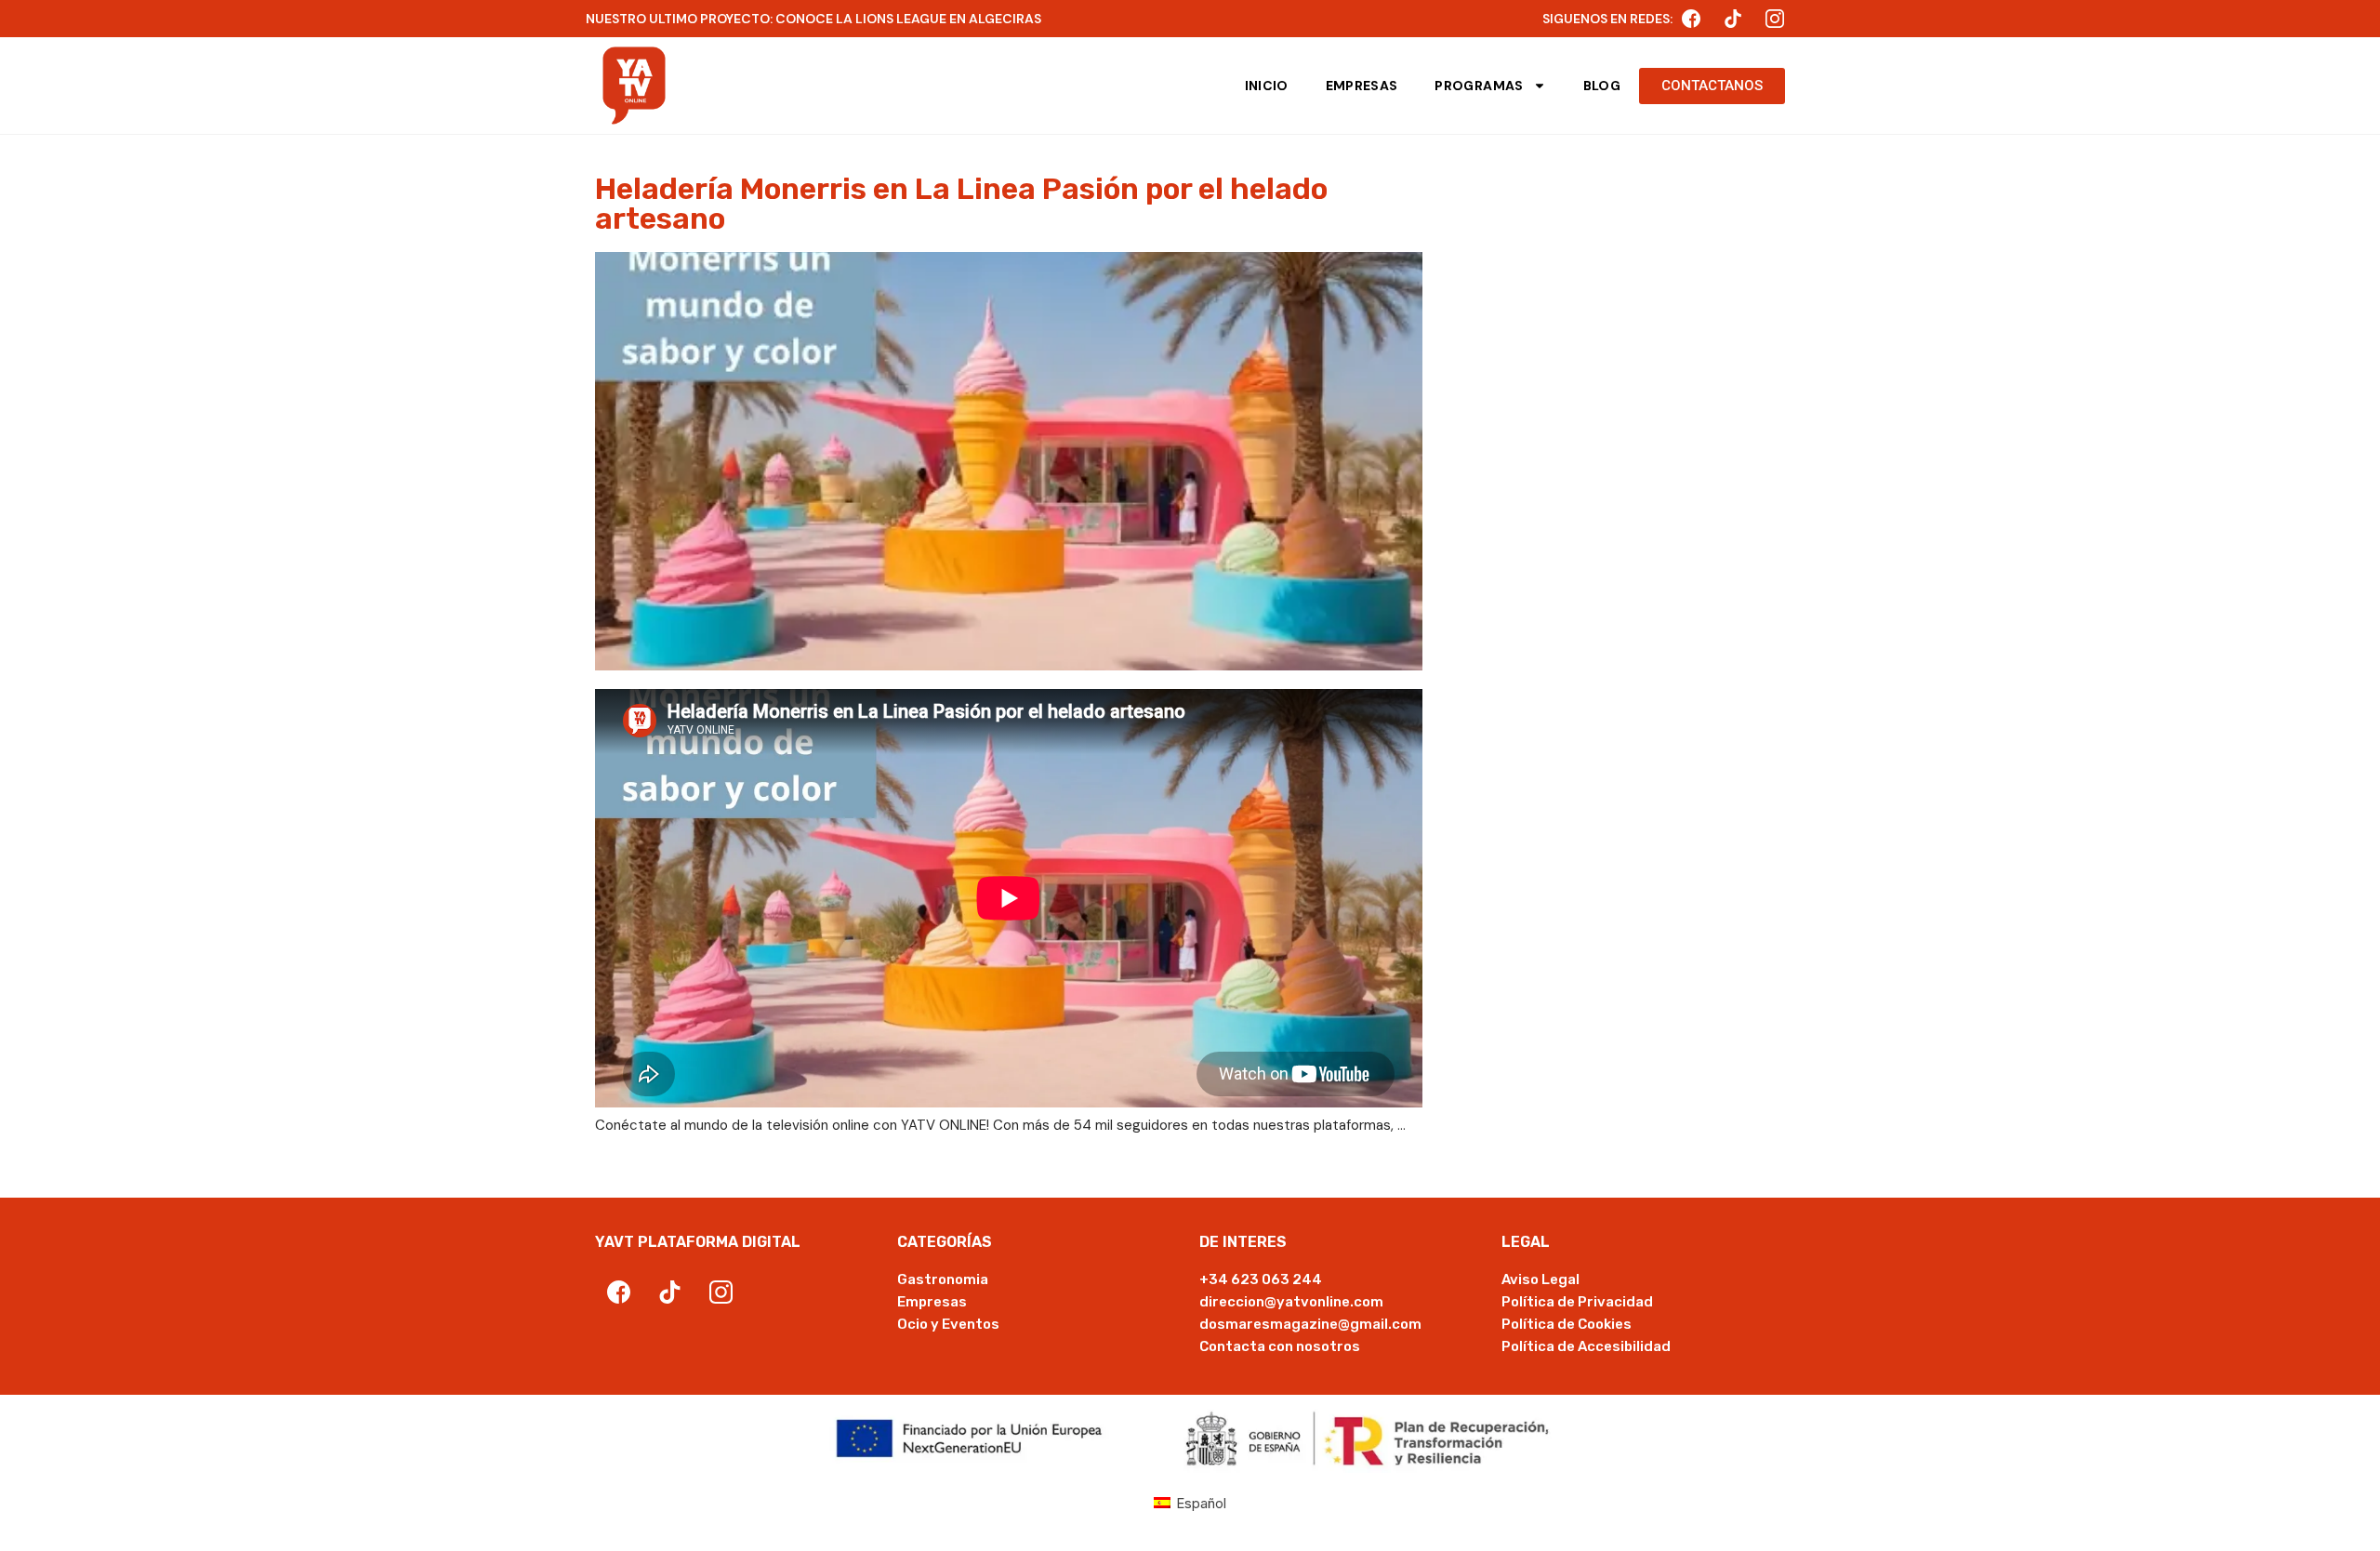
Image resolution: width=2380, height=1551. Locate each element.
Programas (1479, 86)
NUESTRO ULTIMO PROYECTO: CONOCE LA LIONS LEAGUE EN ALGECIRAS (813, 19)
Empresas (1362, 86)
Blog (1602, 86)
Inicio (1267, 86)
